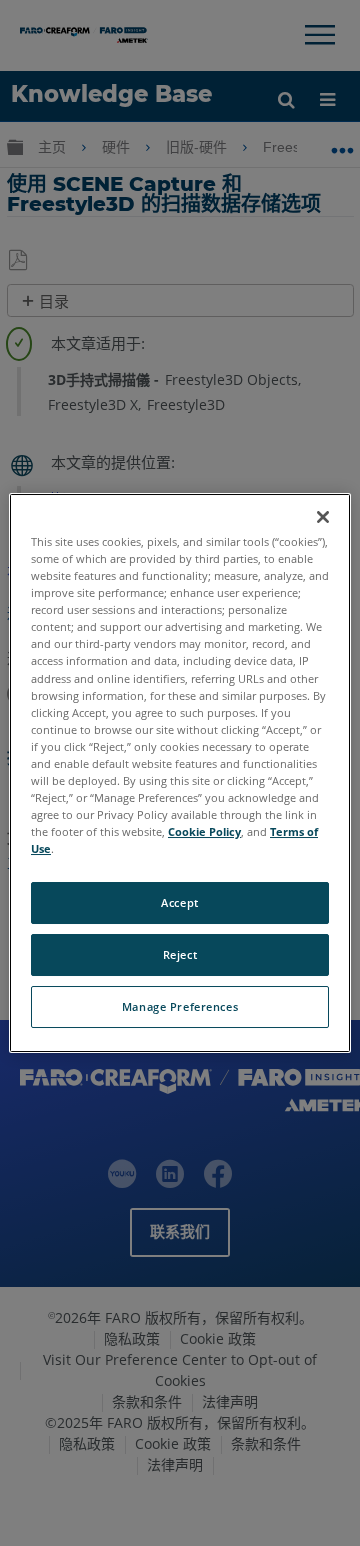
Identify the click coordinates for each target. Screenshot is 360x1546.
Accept (179, 902)
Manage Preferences (180, 1006)
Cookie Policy (204, 831)
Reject (180, 954)
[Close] (323, 517)
